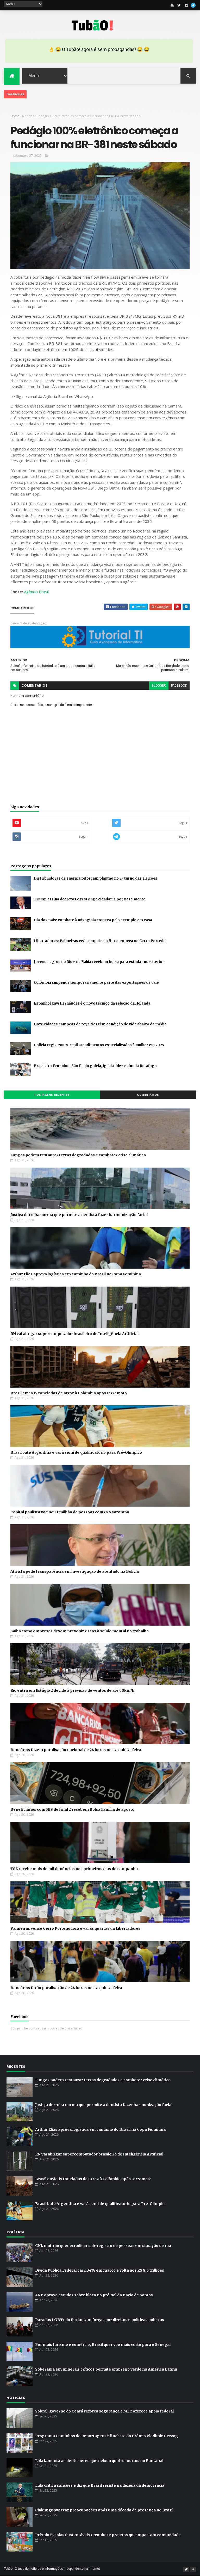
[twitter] (179, 5)
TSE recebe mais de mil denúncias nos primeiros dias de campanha (74, 1869)
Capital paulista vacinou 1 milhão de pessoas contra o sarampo (70, 1512)
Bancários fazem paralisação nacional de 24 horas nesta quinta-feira (76, 1750)
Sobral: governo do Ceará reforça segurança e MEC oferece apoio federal (104, 2411)
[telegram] (193, 5)
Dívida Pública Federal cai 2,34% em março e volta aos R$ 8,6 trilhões (100, 2270)
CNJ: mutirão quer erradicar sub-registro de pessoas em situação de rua (103, 2246)
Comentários (148, 1095)
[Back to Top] (193, 2569)
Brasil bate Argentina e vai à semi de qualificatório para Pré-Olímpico (76, 1452)
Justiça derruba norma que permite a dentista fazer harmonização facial (79, 1215)
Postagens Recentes (52, 1095)
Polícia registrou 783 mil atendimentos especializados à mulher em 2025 (99, 1045)
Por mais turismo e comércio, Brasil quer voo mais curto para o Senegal (103, 2345)
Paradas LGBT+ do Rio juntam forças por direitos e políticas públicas (100, 2320)
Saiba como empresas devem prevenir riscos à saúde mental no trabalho (80, 1631)
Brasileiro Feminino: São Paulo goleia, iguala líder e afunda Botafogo (95, 1066)
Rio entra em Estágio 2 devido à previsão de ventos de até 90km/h (72, 1690)
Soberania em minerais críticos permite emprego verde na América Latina (106, 2369)
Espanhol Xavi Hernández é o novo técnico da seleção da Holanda (92, 1003)
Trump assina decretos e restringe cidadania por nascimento (90, 899)
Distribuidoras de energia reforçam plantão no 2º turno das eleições (96, 878)
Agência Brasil (36, 592)
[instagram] (186, 5)
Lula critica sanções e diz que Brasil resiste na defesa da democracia (100, 2485)
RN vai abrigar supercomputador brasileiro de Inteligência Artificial (74, 1334)
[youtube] (172, 5)
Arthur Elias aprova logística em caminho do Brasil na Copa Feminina (76, 1274)
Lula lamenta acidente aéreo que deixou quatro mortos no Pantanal (99, 2461)
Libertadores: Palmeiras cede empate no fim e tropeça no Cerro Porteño (100, 941)
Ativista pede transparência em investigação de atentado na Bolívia (75, 1571)
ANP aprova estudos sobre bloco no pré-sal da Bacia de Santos (94, 2295)
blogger (159, 686)
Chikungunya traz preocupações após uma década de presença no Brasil (104, 2510)
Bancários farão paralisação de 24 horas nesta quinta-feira (66, 1988)
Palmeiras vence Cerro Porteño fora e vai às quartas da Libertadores (75, 1928)
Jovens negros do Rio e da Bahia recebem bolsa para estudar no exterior (99, 962)
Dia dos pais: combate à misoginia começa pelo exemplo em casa (93, 920)
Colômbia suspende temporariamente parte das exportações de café (96, 983)
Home (15, 116)
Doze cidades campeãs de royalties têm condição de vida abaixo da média (100, 1024)
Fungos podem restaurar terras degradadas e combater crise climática (78, 1155)
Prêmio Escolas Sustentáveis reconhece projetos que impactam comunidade (108, 2535)
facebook (179, 686)
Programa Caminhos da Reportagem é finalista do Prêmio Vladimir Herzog (107, 2436)
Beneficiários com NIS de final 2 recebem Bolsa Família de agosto (72, 1809)
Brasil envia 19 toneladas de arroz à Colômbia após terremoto (69, 1393)
